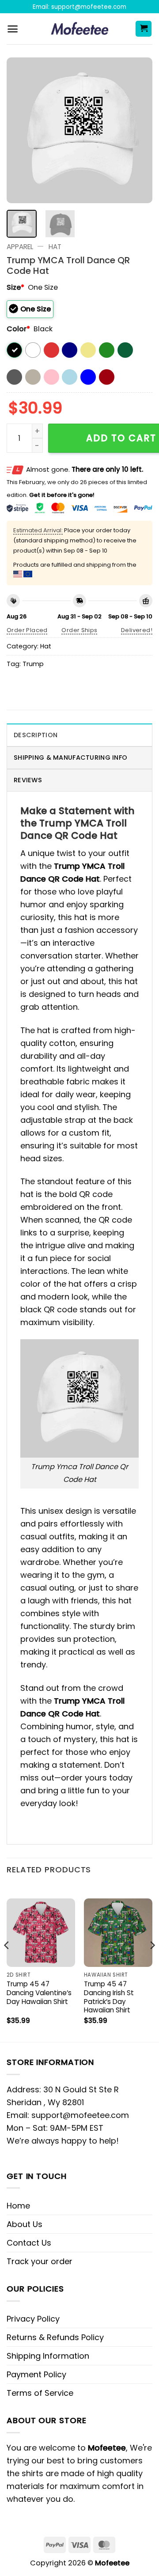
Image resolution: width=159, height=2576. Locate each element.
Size (15, 287)
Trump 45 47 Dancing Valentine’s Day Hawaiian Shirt (39, 1993)
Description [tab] (36, 735)
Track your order (40, 2261)
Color (18, 329)
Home (18, 2206)
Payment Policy (36, 2374)
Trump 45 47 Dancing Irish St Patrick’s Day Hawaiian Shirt (109, 1997)
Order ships (79, 630)
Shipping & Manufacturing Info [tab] (70, 758)
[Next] (138, 130)
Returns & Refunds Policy (55, 2337)
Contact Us (29, 2243)
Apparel (20, 247)
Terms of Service (40, 2393)
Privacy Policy (33, 2319)
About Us (25, 2224)
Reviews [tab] (28, 780)
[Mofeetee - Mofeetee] (80, 29)
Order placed (27, 630)
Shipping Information (48, 2356)
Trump (33, 664)
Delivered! (137, 630)
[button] (13, 29)
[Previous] (21, 130)
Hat (55, 247)
